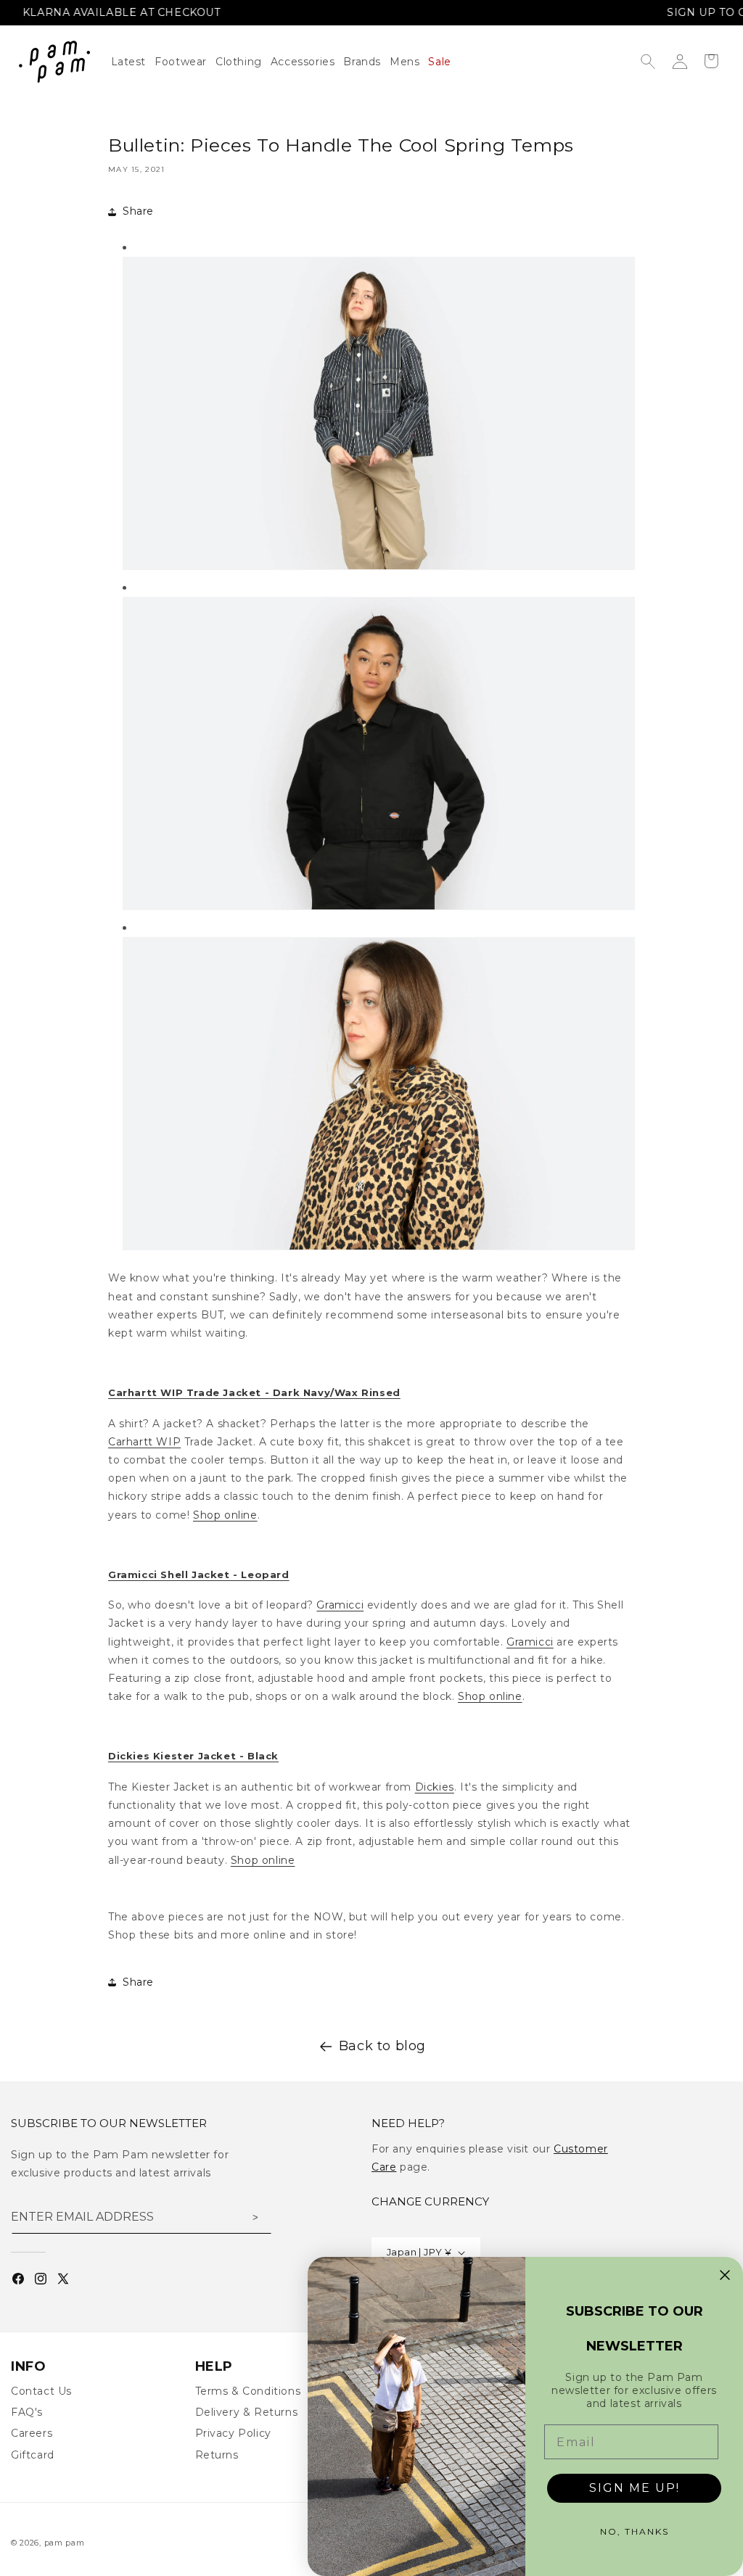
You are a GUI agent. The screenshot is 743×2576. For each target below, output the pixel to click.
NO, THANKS (635, 2531)
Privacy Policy (233, 2433)
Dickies (435, 1787)
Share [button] (138, 211)
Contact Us (41, 2391)
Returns (217, 2455)
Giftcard (33, 2455)
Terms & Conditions (248, 2391)
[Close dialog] (725, 2275)
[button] (243, 62)
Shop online (225, 1515)
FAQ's (27, 2412)
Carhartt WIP (144, 1442)
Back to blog (382, 2046)
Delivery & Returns (247, 2412)
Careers (32, 2433)
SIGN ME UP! (635, 2488)
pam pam (65, 2543)
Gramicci (340, 1605)
